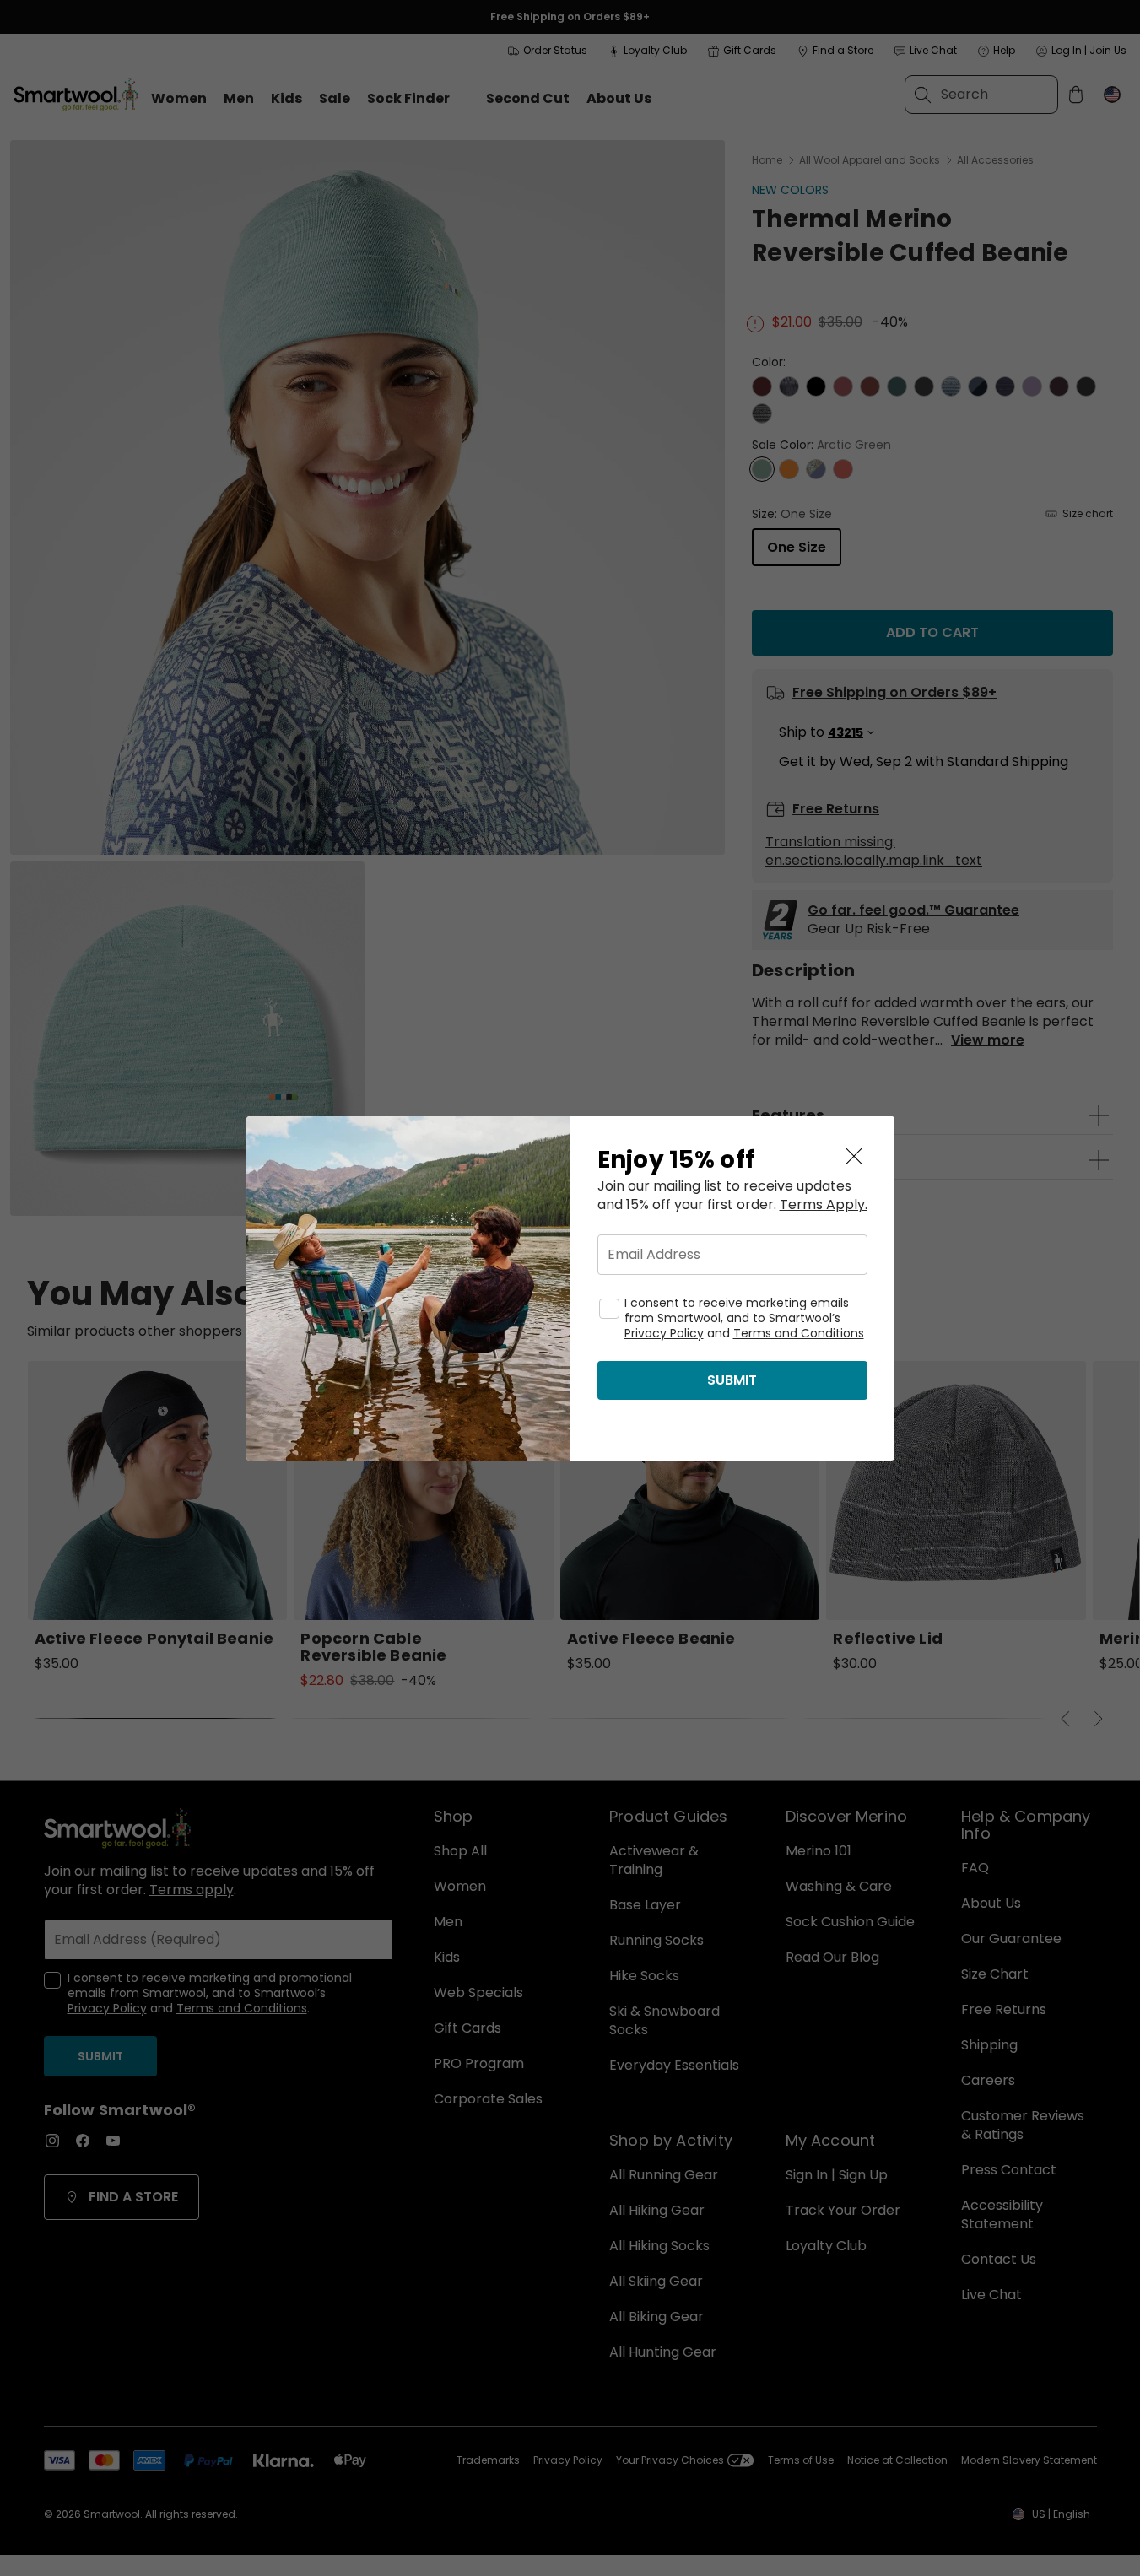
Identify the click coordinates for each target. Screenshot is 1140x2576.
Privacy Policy (664, 1333)
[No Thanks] (854, 1157)
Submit (732, 1380)
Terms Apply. (824, 1205)
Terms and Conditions (799, 1333)
